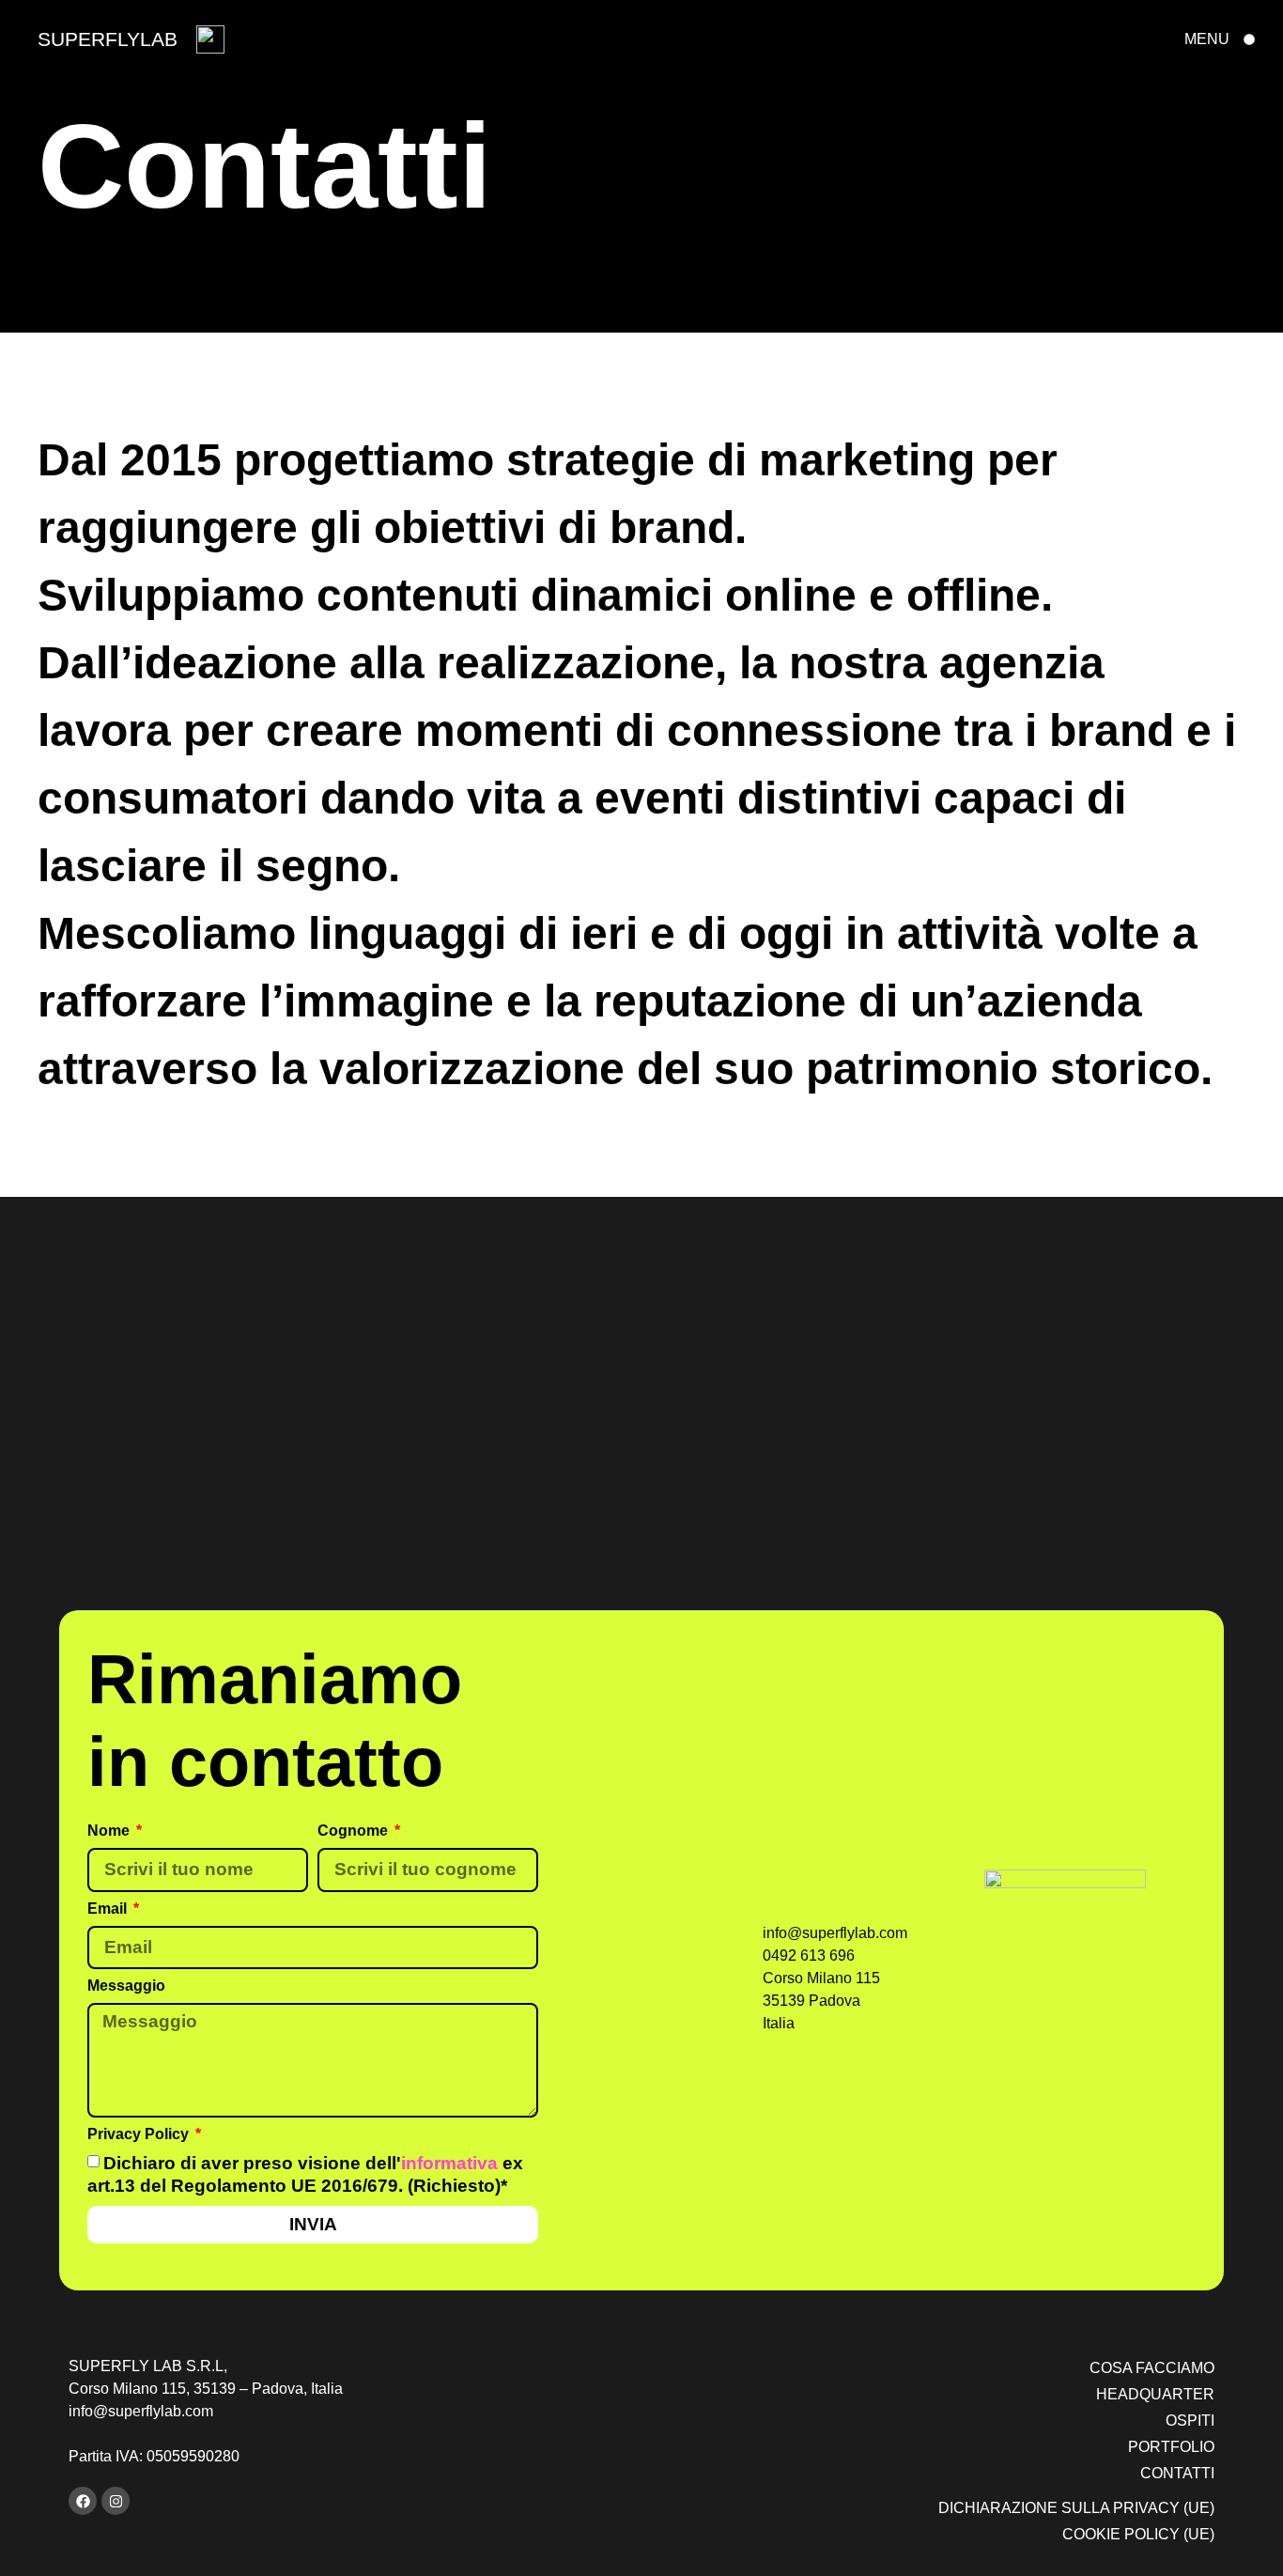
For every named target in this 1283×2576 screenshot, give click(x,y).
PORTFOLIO (1171, 2447)
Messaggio (126, 1986)
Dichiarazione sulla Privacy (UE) (1076, 2508)
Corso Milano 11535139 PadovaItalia (821, 2001)
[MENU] (1249, 39)
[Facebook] (83, 2501)
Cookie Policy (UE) (1138, 2534)
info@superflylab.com (835, 1933)
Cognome (355, 1830)
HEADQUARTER (1155, 2394)
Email (109, 1908)
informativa (449, 2163)
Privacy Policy (140, 2134)
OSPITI (1190, 2421)
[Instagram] (116, 2501)
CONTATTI (1177, 2473)
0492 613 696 (809, 1955)
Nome (110, 1830)
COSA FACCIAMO (1152, 2368)
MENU (1207, 39)
